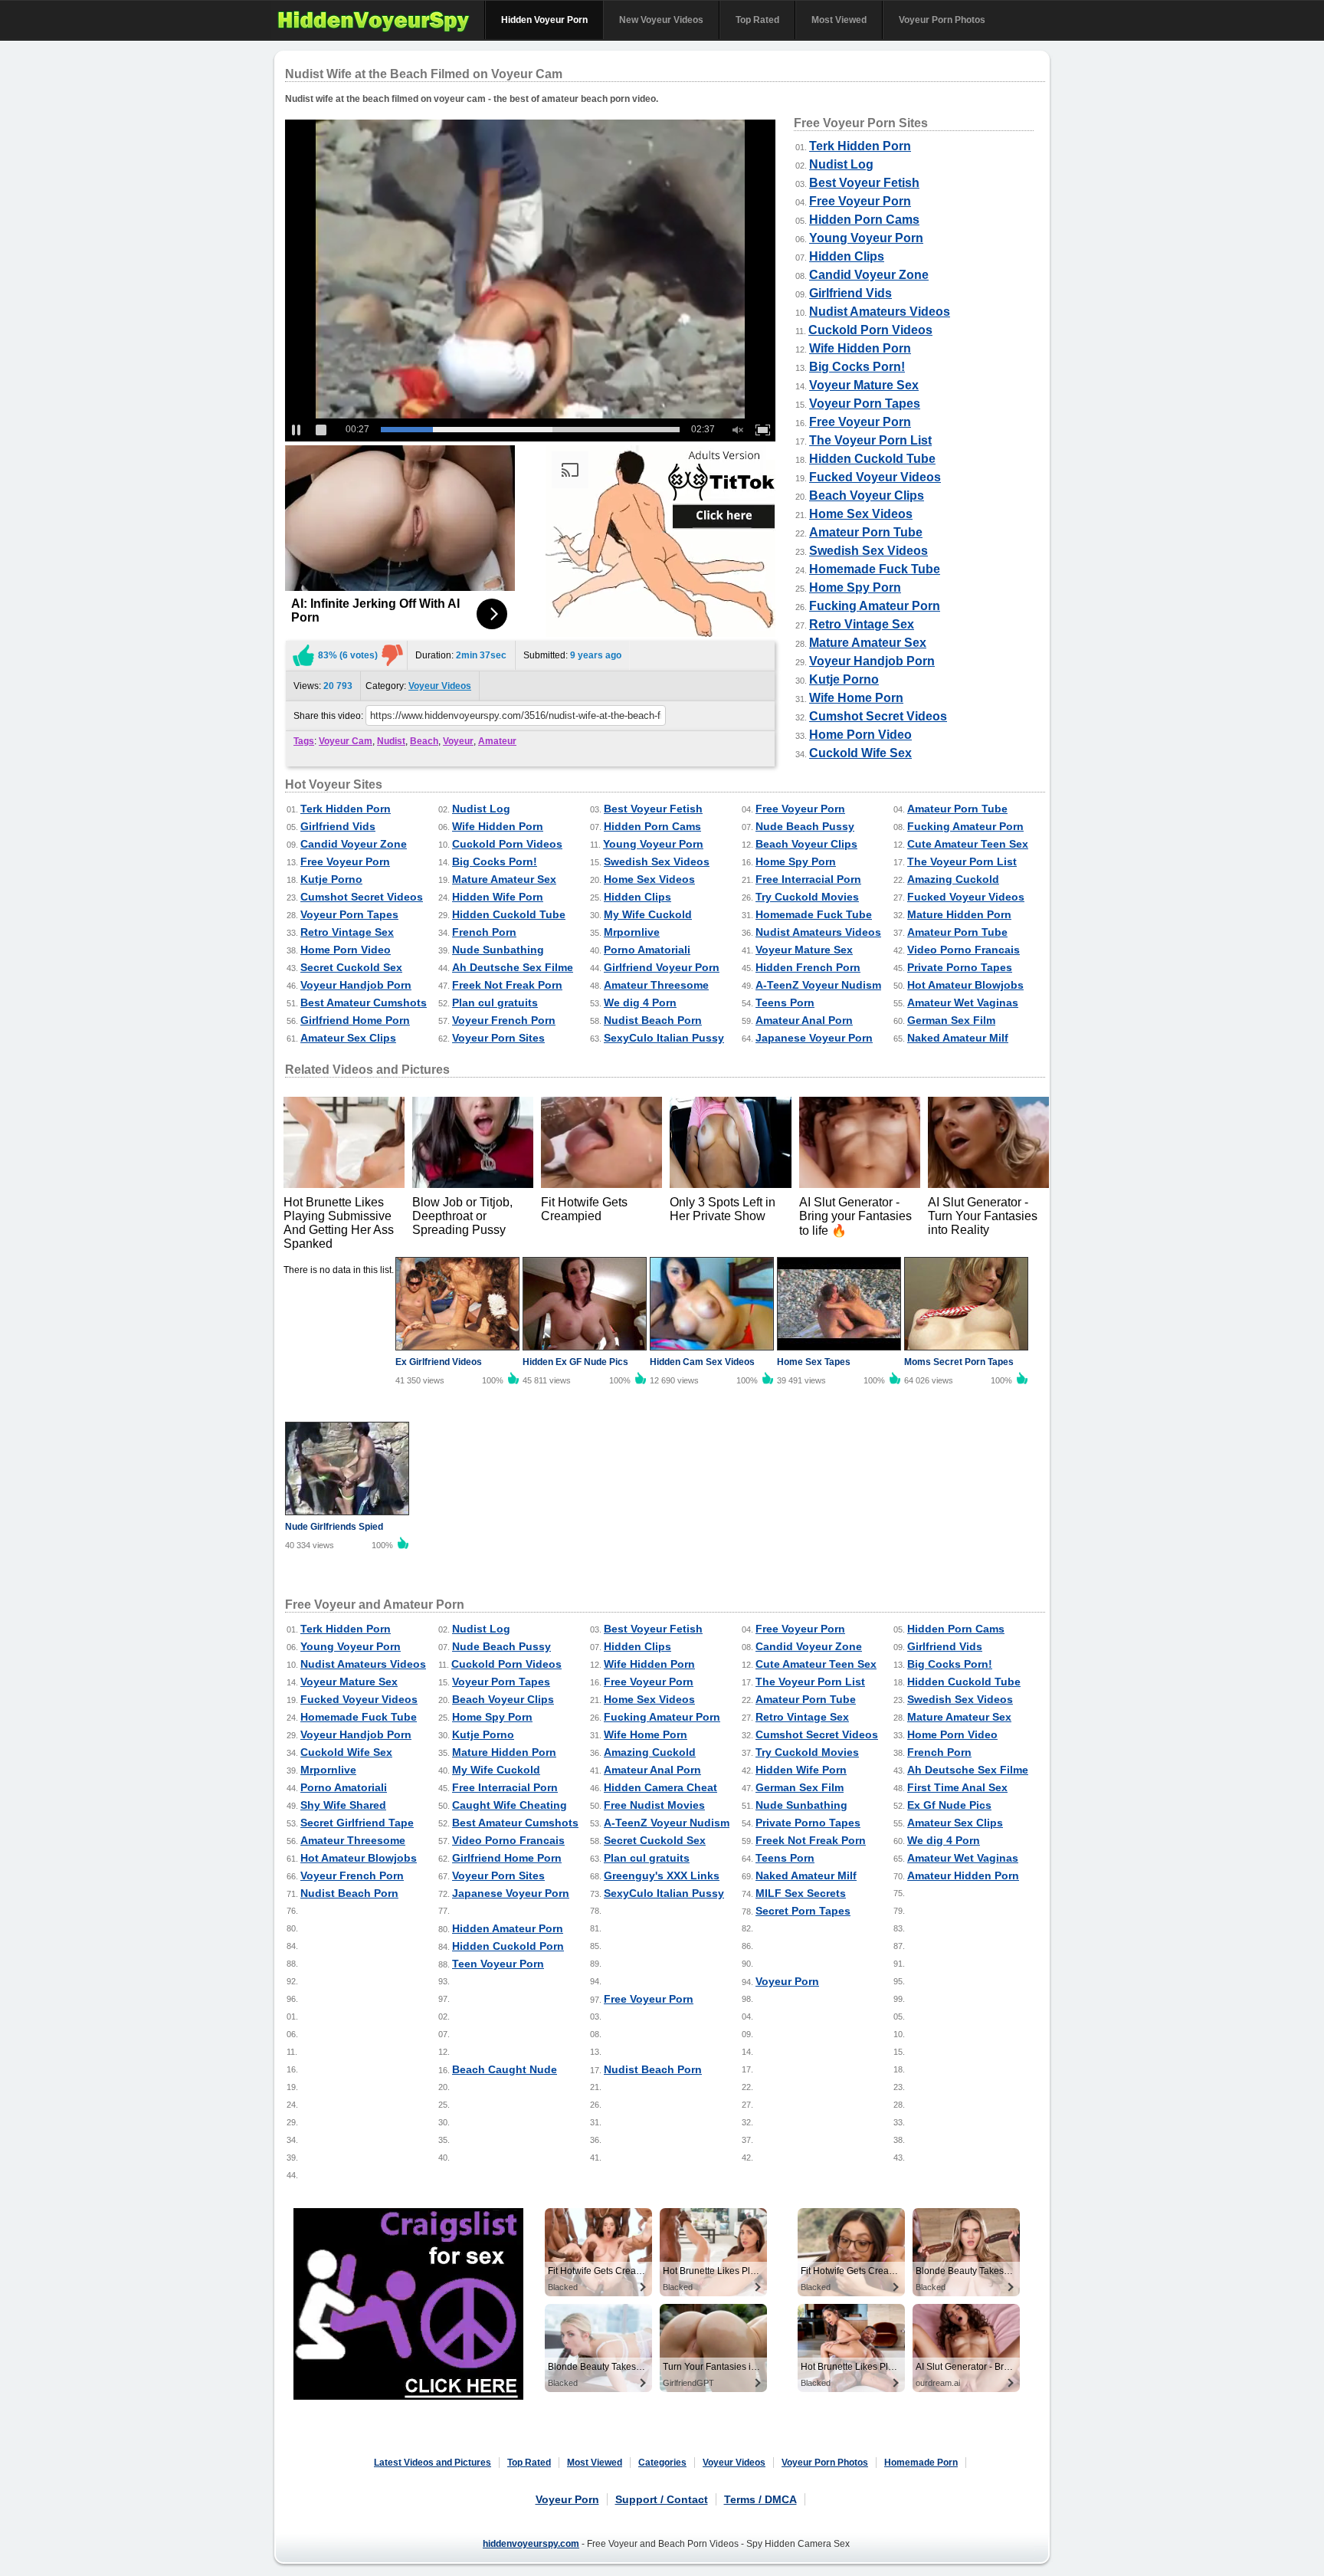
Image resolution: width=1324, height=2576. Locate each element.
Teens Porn (785, 1003)
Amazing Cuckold (953, 879)
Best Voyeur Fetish (864, 183)
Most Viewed (839, 20)
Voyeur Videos (440, 686)
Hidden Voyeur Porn (544, 20)
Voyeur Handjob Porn (872, 661)
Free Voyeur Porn (860, 201)
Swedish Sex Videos (868, 551)
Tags (304, 741)
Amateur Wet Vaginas (963, 1003)
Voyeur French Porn (504, 1020)
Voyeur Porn (787, 1981)
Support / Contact (662, 2499)
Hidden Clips (847, 256)
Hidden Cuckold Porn (508, 1946)
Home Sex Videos (861, 514)
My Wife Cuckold (648, 914)
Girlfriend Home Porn (355, 1020)
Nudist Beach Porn (653, 1020)
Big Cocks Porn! (857, 367)
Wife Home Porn (856, 698)
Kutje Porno (844, 679)
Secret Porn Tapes (803, 1911)
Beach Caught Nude (505, 2069)
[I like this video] (303, 655)
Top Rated (757, 20)
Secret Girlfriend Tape (357, 1823)
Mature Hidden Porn (959, 914)
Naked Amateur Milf (958, 1038)
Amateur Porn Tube (866, 532)
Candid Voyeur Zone (869, 275)
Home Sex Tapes (814, 1362)
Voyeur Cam (346, 741)
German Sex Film (951, 1020)
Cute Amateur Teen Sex (968, 844)
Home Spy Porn (855, 587)
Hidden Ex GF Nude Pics (575, 1362)
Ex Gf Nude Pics (949, 1805)
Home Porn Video (860, 735)
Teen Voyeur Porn (498, 1964)
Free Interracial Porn (808, 879)
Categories (662, 2463)
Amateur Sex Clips (348, 1038)
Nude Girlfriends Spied (334, 1527)
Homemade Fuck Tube (875, 569)
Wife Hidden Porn (860, 348)
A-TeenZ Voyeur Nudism (818, 985)
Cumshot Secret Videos (878, 716)
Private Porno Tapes (960, 967)
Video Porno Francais (964, 950)
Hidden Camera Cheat (660, 1787)
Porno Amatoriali (647, 950)
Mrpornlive (632, 932)
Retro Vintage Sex (862, 624)
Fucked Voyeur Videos (875, 477)
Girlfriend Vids (850, 293)
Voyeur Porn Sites (498, 1038)
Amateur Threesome (656, 985)
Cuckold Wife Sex (860, 753)
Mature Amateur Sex (868, 643)
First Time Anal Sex (957, 1787)
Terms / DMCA (760, 2499)
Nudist (391, 741)
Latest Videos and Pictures (433, 2463)
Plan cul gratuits (495, 1003)
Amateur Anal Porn (804, 1020)
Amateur (497, 741)
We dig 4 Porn (640, 1003)
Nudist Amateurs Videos (880, 312)
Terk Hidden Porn (860, 146)
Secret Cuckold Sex (351, 967)
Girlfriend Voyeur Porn (662, 967)
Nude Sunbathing (498, 950)
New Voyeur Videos (661, 20)
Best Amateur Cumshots (364, 1003)
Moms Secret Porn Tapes (959, 1362)
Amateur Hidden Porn (963, 1875)
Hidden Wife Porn (498, 897)
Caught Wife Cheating (510, 1805)
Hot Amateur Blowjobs (965, 985)
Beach (424, 741)
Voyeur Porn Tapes (865, 404)
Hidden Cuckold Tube (872, 459)
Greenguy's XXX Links (662, 1875)
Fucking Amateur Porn (875, 606)
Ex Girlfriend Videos (439, 1362)
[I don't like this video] (392, 655)
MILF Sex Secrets (801, 1893)
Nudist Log (841, 164)
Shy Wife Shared (343, 1805)
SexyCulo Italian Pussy (664, 1038)
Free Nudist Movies (654, 1805)
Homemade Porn (921, 2463)
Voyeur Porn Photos (942, 20)
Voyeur (458, 741)
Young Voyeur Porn (866, 238)
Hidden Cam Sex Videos (702, 1362)
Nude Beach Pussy (805, 826)
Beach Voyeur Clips (867, 496)
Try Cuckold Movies (807, 897)
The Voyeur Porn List (870, 440)
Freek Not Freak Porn (507, 985)
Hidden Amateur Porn (508, 1928)
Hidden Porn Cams (864, 220)
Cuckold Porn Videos (870, 330)
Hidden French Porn (808, 967)
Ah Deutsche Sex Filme (513, 967)
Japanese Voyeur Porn (814, 1038)
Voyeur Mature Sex (864, 385)
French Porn (484, 932)
